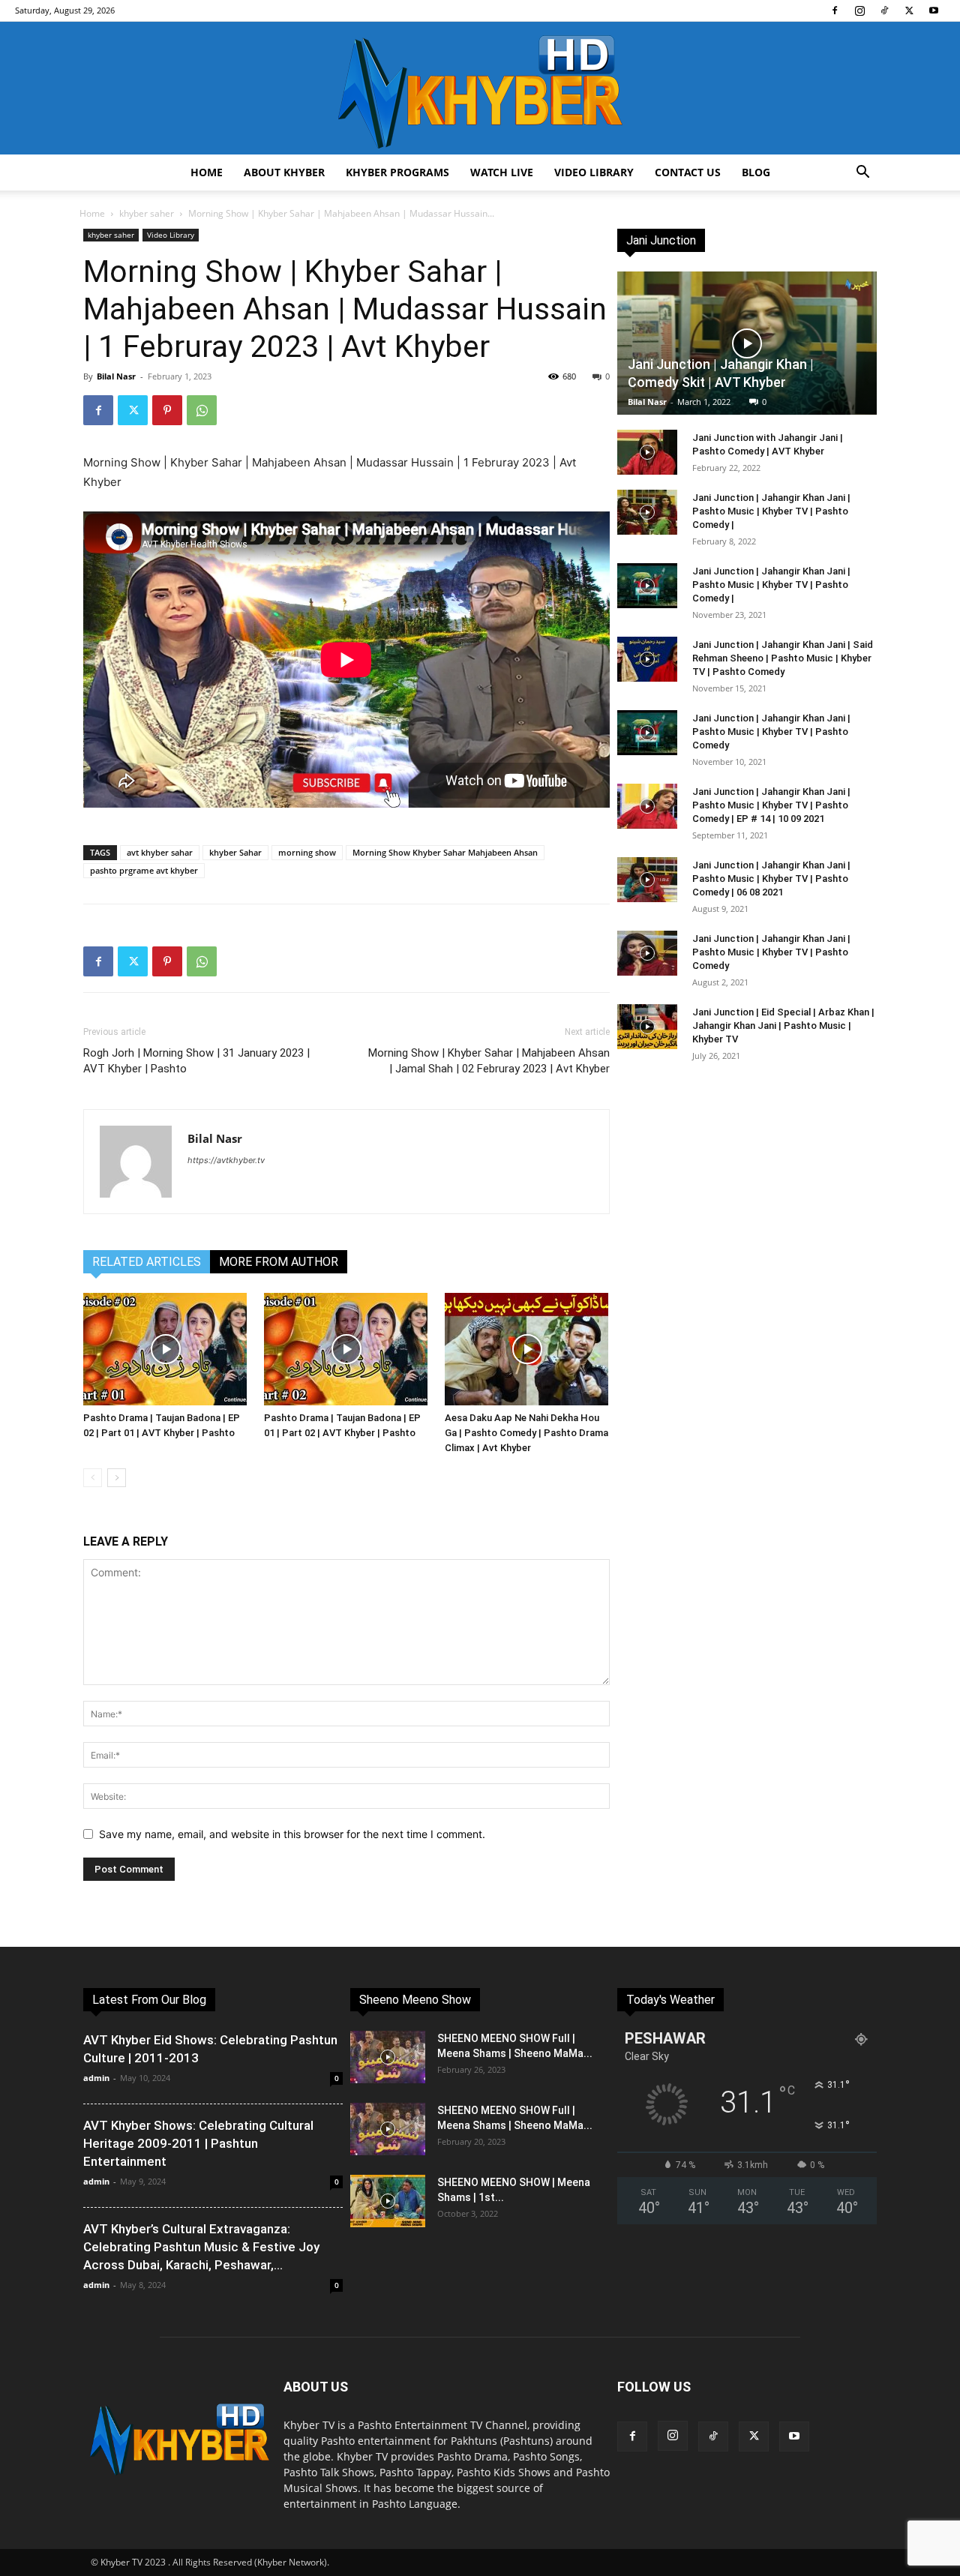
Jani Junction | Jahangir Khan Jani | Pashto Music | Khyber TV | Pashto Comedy (771, 732)
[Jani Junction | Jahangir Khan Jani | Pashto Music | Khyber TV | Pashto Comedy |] (647, 512)
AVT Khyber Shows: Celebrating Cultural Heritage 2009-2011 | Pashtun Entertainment (198, 2143)
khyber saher (147, 213)
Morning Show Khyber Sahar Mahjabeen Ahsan (445, 852)
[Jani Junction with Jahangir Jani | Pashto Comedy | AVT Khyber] (647, 452)
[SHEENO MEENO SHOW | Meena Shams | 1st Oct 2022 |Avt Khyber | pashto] (388, 2201)
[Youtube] (934, 10)
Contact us (688, 172)
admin (96, 2078)
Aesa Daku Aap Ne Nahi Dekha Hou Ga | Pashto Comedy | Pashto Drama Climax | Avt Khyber (526, 1433)
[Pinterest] (167, 410)
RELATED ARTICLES (147, 1262)
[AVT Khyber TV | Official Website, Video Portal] (480, 88)
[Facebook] (835, 10)
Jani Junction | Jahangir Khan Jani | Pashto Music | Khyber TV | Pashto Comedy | (771, 511)
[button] (862, 174)
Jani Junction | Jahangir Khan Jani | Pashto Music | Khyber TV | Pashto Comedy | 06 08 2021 (771, 879)
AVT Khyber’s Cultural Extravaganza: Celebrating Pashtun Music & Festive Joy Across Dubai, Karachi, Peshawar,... (201, 2247)
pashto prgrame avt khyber (144, 870)
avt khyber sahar (160, 852)
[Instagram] (859, 10)
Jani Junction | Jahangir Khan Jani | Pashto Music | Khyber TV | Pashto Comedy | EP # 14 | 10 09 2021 (771, 805)
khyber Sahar (235, 852)
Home (207, 172)
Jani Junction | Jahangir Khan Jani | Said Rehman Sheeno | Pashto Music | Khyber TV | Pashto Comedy (783, 658)
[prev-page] (93, 1478)
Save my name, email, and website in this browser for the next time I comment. (292, 1834)
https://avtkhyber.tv (226, 1160)
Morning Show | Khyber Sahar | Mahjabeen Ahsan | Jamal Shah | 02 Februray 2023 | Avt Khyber (489, 1061)
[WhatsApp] (202, 410)
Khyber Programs (397, 172)
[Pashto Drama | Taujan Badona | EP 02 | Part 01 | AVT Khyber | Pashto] (166, 1349)
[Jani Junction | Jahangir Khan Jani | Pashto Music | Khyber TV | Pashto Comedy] (647, 733)
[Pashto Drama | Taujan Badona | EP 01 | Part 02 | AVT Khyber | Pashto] (346, 1349)
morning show (307, 852)
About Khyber (284, 172)
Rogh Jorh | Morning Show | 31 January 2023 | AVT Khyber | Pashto (196, 1061)
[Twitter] (909, 10)
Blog (756, 172)
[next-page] (117, 1478)
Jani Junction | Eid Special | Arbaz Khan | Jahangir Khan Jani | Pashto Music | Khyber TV (783, 1026)
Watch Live (502, 172)
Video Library (594, 172)
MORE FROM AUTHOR (279, 1262)
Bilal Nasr (116, 376)
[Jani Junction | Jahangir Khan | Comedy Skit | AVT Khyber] (747, 343)
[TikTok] (884, 10)
